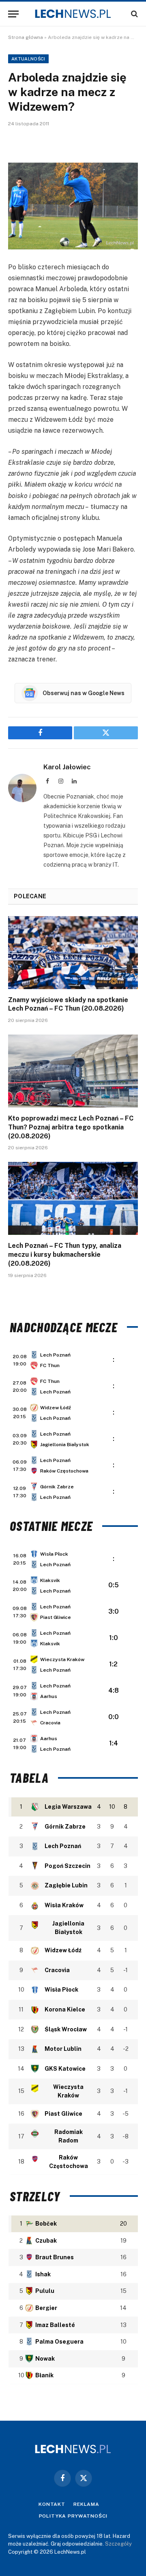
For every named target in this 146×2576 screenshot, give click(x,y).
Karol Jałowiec (67, 767)
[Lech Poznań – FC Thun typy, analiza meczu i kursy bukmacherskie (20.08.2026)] (73, 1198)
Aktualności (28, 59)
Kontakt (52, 2504)
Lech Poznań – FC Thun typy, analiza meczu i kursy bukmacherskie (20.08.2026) (65, 1255)
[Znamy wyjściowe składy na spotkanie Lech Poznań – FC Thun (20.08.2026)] (73, 953)
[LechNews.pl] (73, 14)
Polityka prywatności (73, 2516)
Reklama (86, 2504)
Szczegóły (118, 2544)
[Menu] (13, 14)
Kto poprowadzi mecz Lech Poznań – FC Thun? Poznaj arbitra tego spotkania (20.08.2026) (71, 1127)
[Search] (134, 14)
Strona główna (26, 37)
